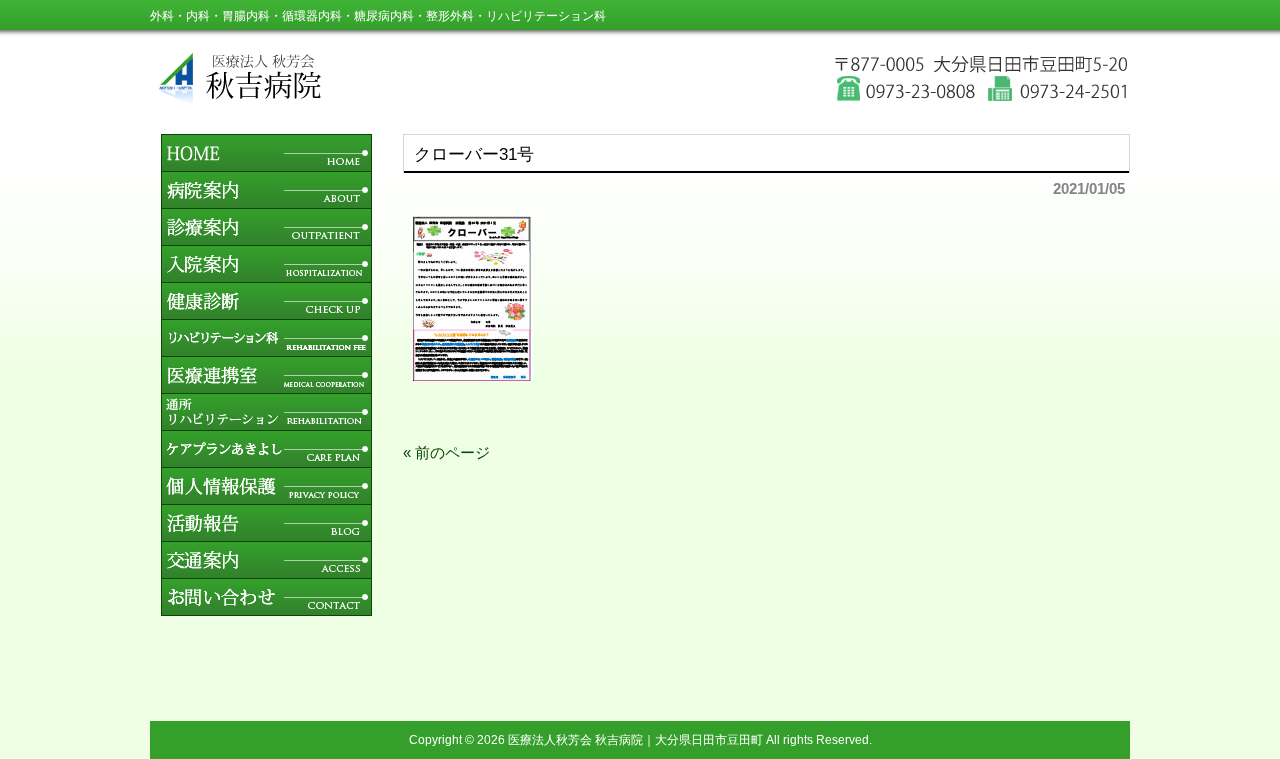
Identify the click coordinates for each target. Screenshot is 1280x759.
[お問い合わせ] (266, 610)
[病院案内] (266, 202)
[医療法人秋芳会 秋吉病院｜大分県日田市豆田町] (645, 99)
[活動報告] (266, 535)
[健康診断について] (266, 313)
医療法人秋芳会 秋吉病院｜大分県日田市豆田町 (635, 740)
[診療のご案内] (266, 239)
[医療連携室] (266, 387)
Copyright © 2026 (458, 740)
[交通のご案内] (266, 572)
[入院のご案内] (266, 276)
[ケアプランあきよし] (266, 461)
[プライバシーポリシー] (266, 498)
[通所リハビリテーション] (266, 424)
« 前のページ (446, 452)
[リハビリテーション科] (266, 350)
